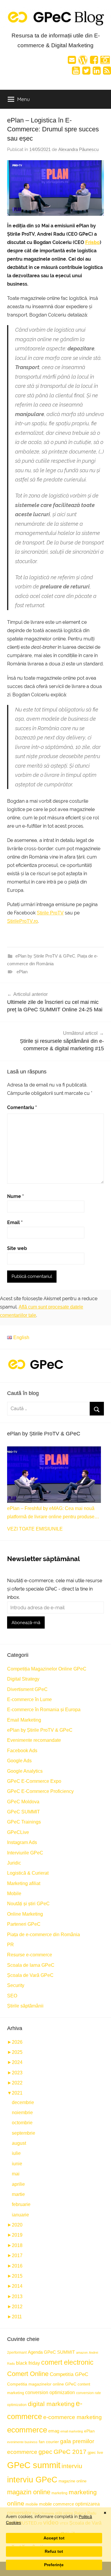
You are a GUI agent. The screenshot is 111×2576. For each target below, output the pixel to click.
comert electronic (67, 2362)
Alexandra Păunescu (78, 149)
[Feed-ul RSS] (107, 72)
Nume (16, 1196)
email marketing (72, 2431)
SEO (12, 1996)
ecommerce (27, 2430)
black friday (28, 2363)
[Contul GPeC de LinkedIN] (97, 72)
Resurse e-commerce (30, 1955)
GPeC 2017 (70, 2452)
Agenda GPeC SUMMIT (51, 2352)
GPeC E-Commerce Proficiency (40, 1791)
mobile (32, 2504)
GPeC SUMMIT (24, 1812)
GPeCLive (18, 1832)
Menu (24, 99)
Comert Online (28, 2374)
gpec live (95, 2453)
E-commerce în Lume (29, 1699)
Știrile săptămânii (25, 2006)
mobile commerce (57, 2504)
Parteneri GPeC (24, 1924)
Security (16, 1985)
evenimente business (22, 2442)
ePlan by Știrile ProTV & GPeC (45, 956)
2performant (17, 2352)
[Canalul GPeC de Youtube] (76, 72)
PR (11, 1945)
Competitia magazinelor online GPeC (42, 2384)
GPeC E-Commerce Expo (34, 1781)
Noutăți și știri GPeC (28, 1904)
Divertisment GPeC (27, 1689)
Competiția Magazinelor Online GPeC (47, 1669)
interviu (72, 2466)
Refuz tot (54, 2551)
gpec (45, 2452)
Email (15, 1222)
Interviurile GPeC (25, 1853)
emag (54, 2431)
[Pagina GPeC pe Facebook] (94, 62)
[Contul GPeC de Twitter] (86, 72)
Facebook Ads (22, 1751)
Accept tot (54, 2538)
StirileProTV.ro (22, 921)
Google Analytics (25, 1771)
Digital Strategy (23, 1679)
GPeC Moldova (23, 1802)
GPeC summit (34, 2465)
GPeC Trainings (24, 1822)
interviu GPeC (32, 2480)
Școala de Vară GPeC (30, 1975)
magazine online (73, 2481)
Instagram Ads (22, 1842)
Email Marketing (24, 1720)
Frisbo (92, 242)
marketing (59, 2493)
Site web (17, 1248)
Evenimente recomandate (34, 1740)
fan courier (49, 2442)
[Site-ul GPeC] (83, 62)
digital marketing (51, 2404)
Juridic (14, 1863)
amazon (82, 2353)
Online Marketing (25, 1914)
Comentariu (22, 1107)
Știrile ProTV (50, 913)
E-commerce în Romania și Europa (44, 1710)
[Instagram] (105, 62)
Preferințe (54, 2565)
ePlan (22, 972)
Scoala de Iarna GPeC (31, 1965)
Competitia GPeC (69, 2374)
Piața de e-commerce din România (44, 1935)
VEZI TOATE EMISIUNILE (35, 1529)
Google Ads (19, 1761)
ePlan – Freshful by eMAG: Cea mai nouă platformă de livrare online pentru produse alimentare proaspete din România (51, 1513)
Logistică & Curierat (28, 1873)
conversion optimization (50, 2392)
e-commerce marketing (73, 2417)
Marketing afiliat (24, 1883)
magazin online (29, 2492)
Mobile (14, 1894)
